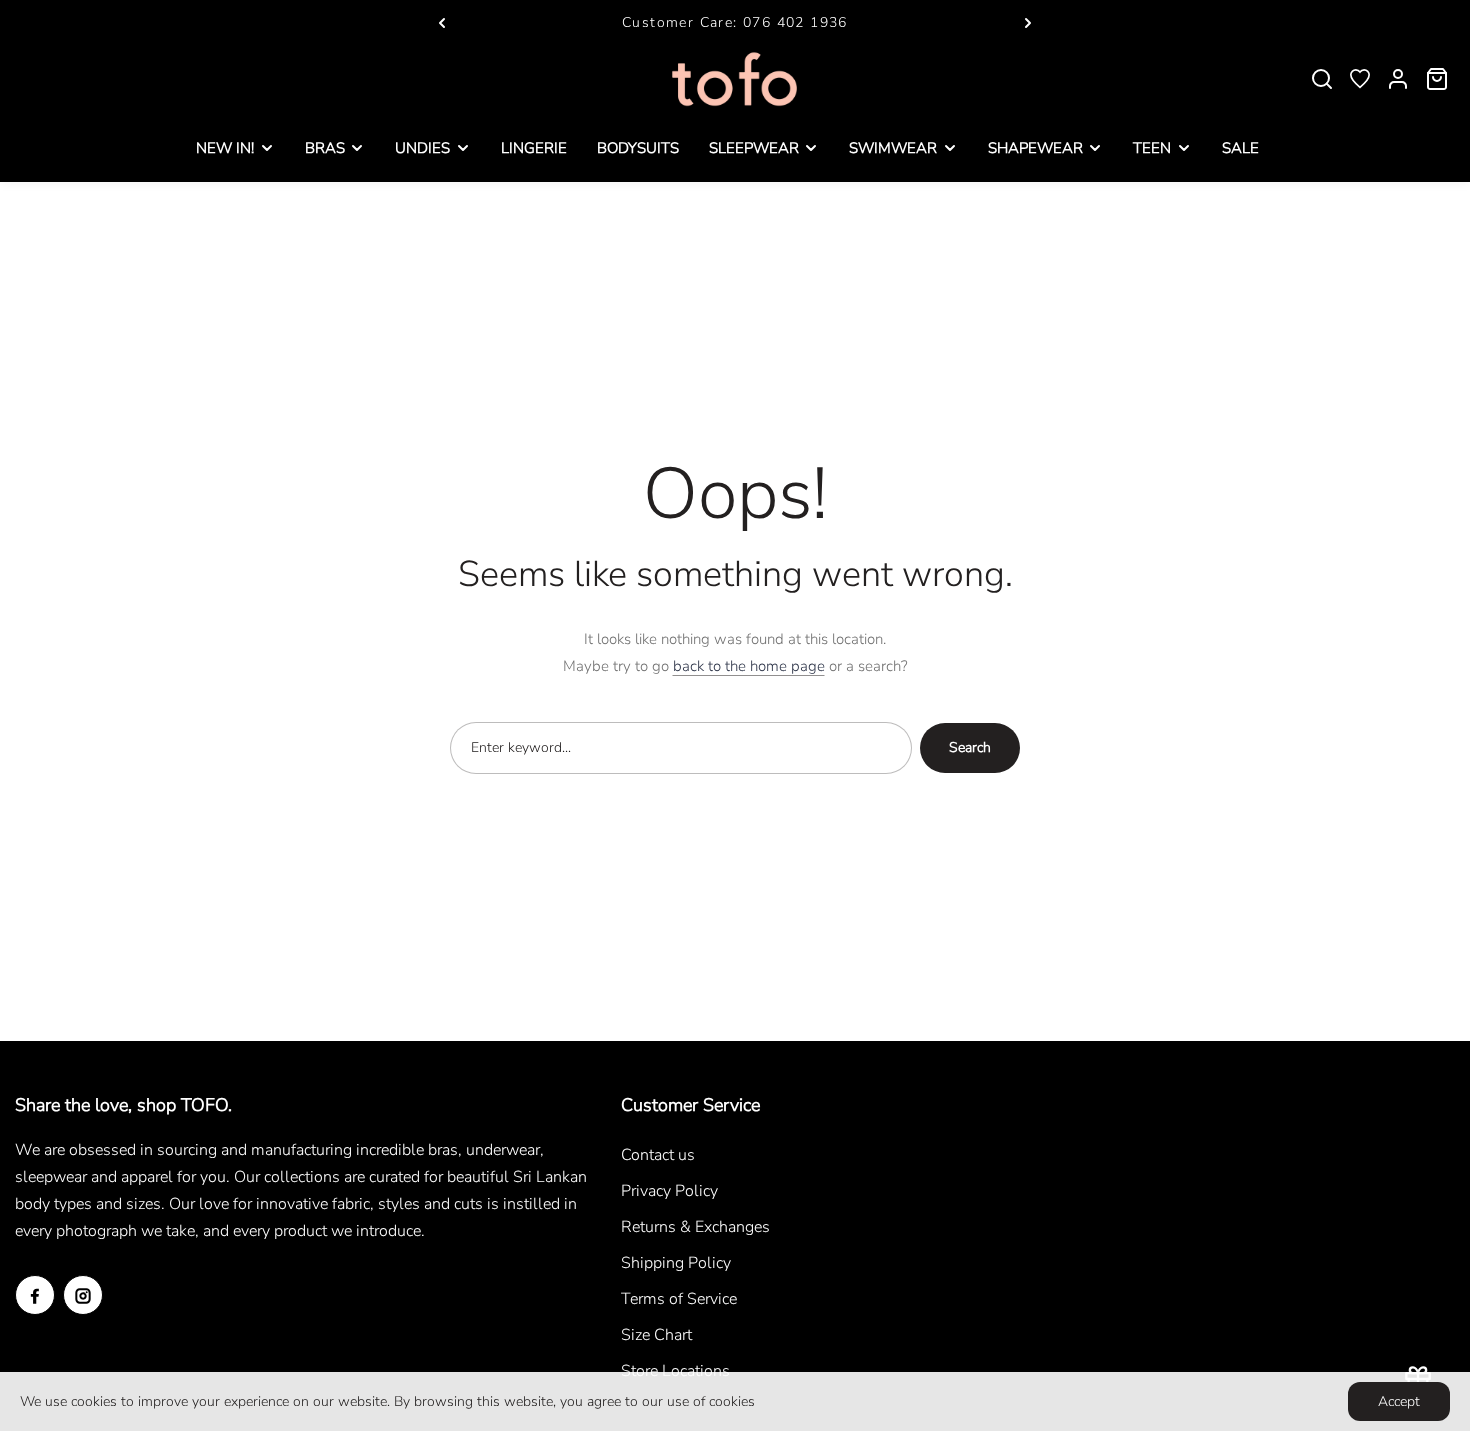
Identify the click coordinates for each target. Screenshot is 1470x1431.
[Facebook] (35, 1295)
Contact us (658, 1155)
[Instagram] (83, 1295)
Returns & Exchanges (695, 1227)
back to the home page (749, 666)
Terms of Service (679, 1299)
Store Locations (675, 1371)
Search (970, 747)
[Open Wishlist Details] (1360, 79)
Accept (1399, 1401)
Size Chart (656, 1335)
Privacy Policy (669, 1191)
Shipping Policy (676, 1263)
